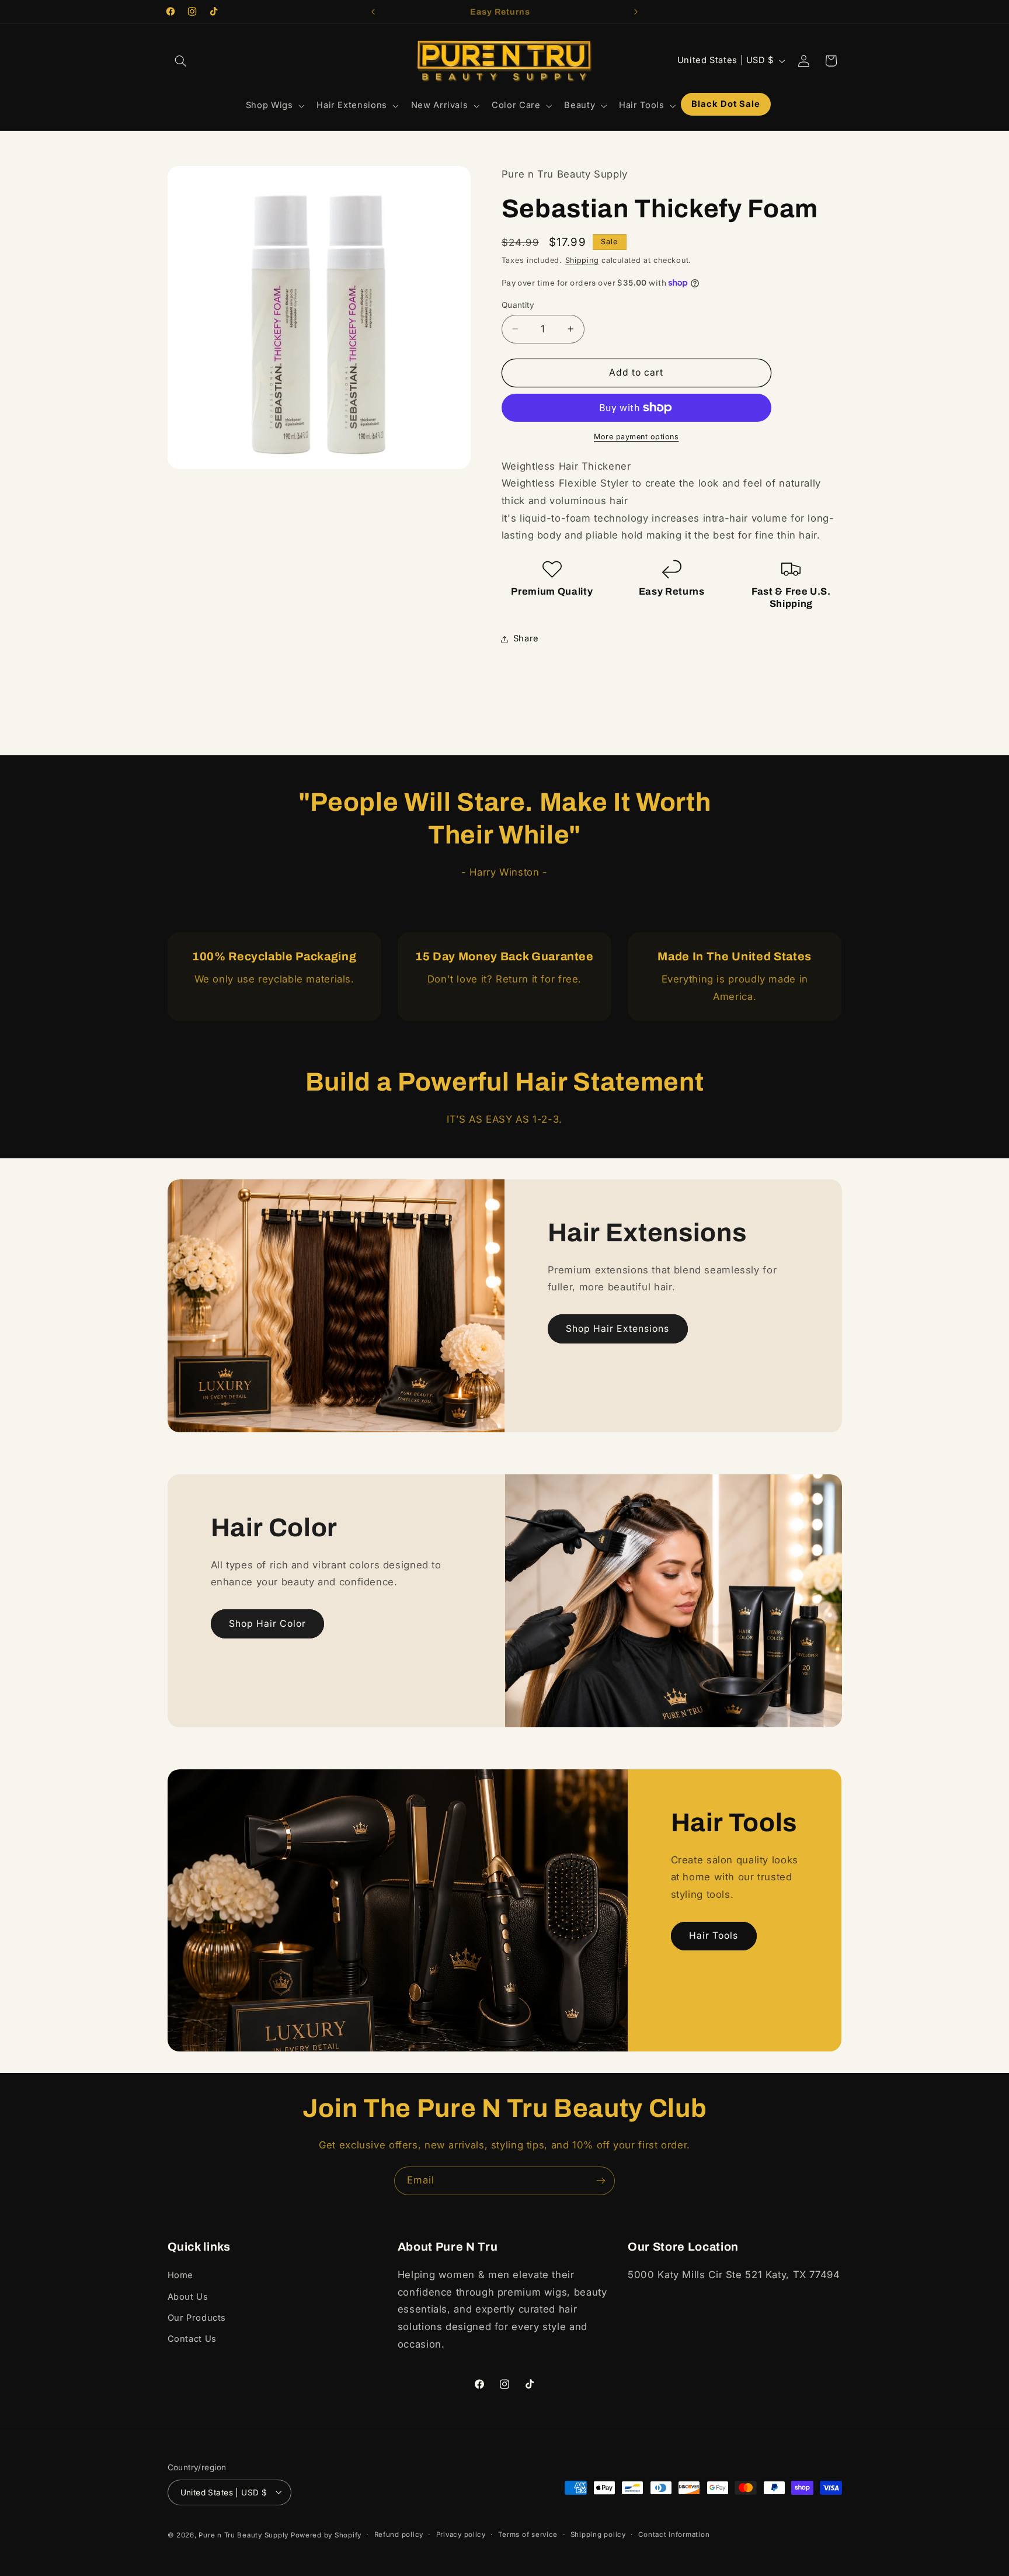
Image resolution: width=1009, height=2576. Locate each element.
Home (181, 2276)
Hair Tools (714, 1936)
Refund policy (399, 2535)
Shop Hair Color (267, 1624)
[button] (181, 61)
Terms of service (528, 2535)
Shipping (582, 260)
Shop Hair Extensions (617, 1329)
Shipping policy (598, 2535)
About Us (188, 2297)
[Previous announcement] (373, 12)
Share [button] (526, 638)
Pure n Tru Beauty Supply (244, 2535)
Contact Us (192, 2339)
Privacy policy (461, 2535)
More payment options (636, 437)
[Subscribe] (601, 2181)
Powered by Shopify (326, 2535)
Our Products (197, 2318)
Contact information (674, 2535)
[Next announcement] (636, 12)
